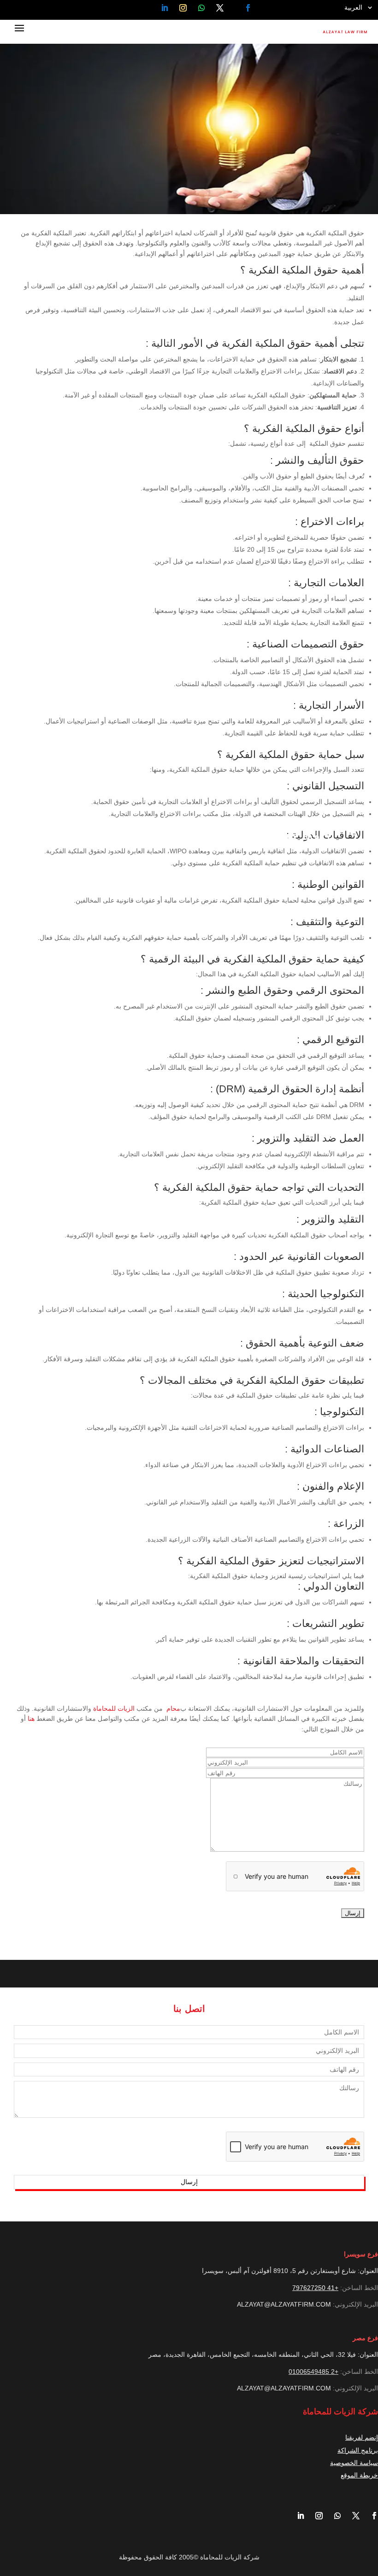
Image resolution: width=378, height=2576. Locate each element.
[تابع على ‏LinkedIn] (165, 8)
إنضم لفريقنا (362, 2437)
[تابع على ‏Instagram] (183, 8)
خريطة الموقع (359, 2475)
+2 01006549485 (313, 2372)
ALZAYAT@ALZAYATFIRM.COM (284, 2304)
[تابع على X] (220, 8)
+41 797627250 (315, 2288)
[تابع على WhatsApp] (201, 8)
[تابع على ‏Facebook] (248, 8)
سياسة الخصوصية (354, 2463)
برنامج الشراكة (358, 2450)
